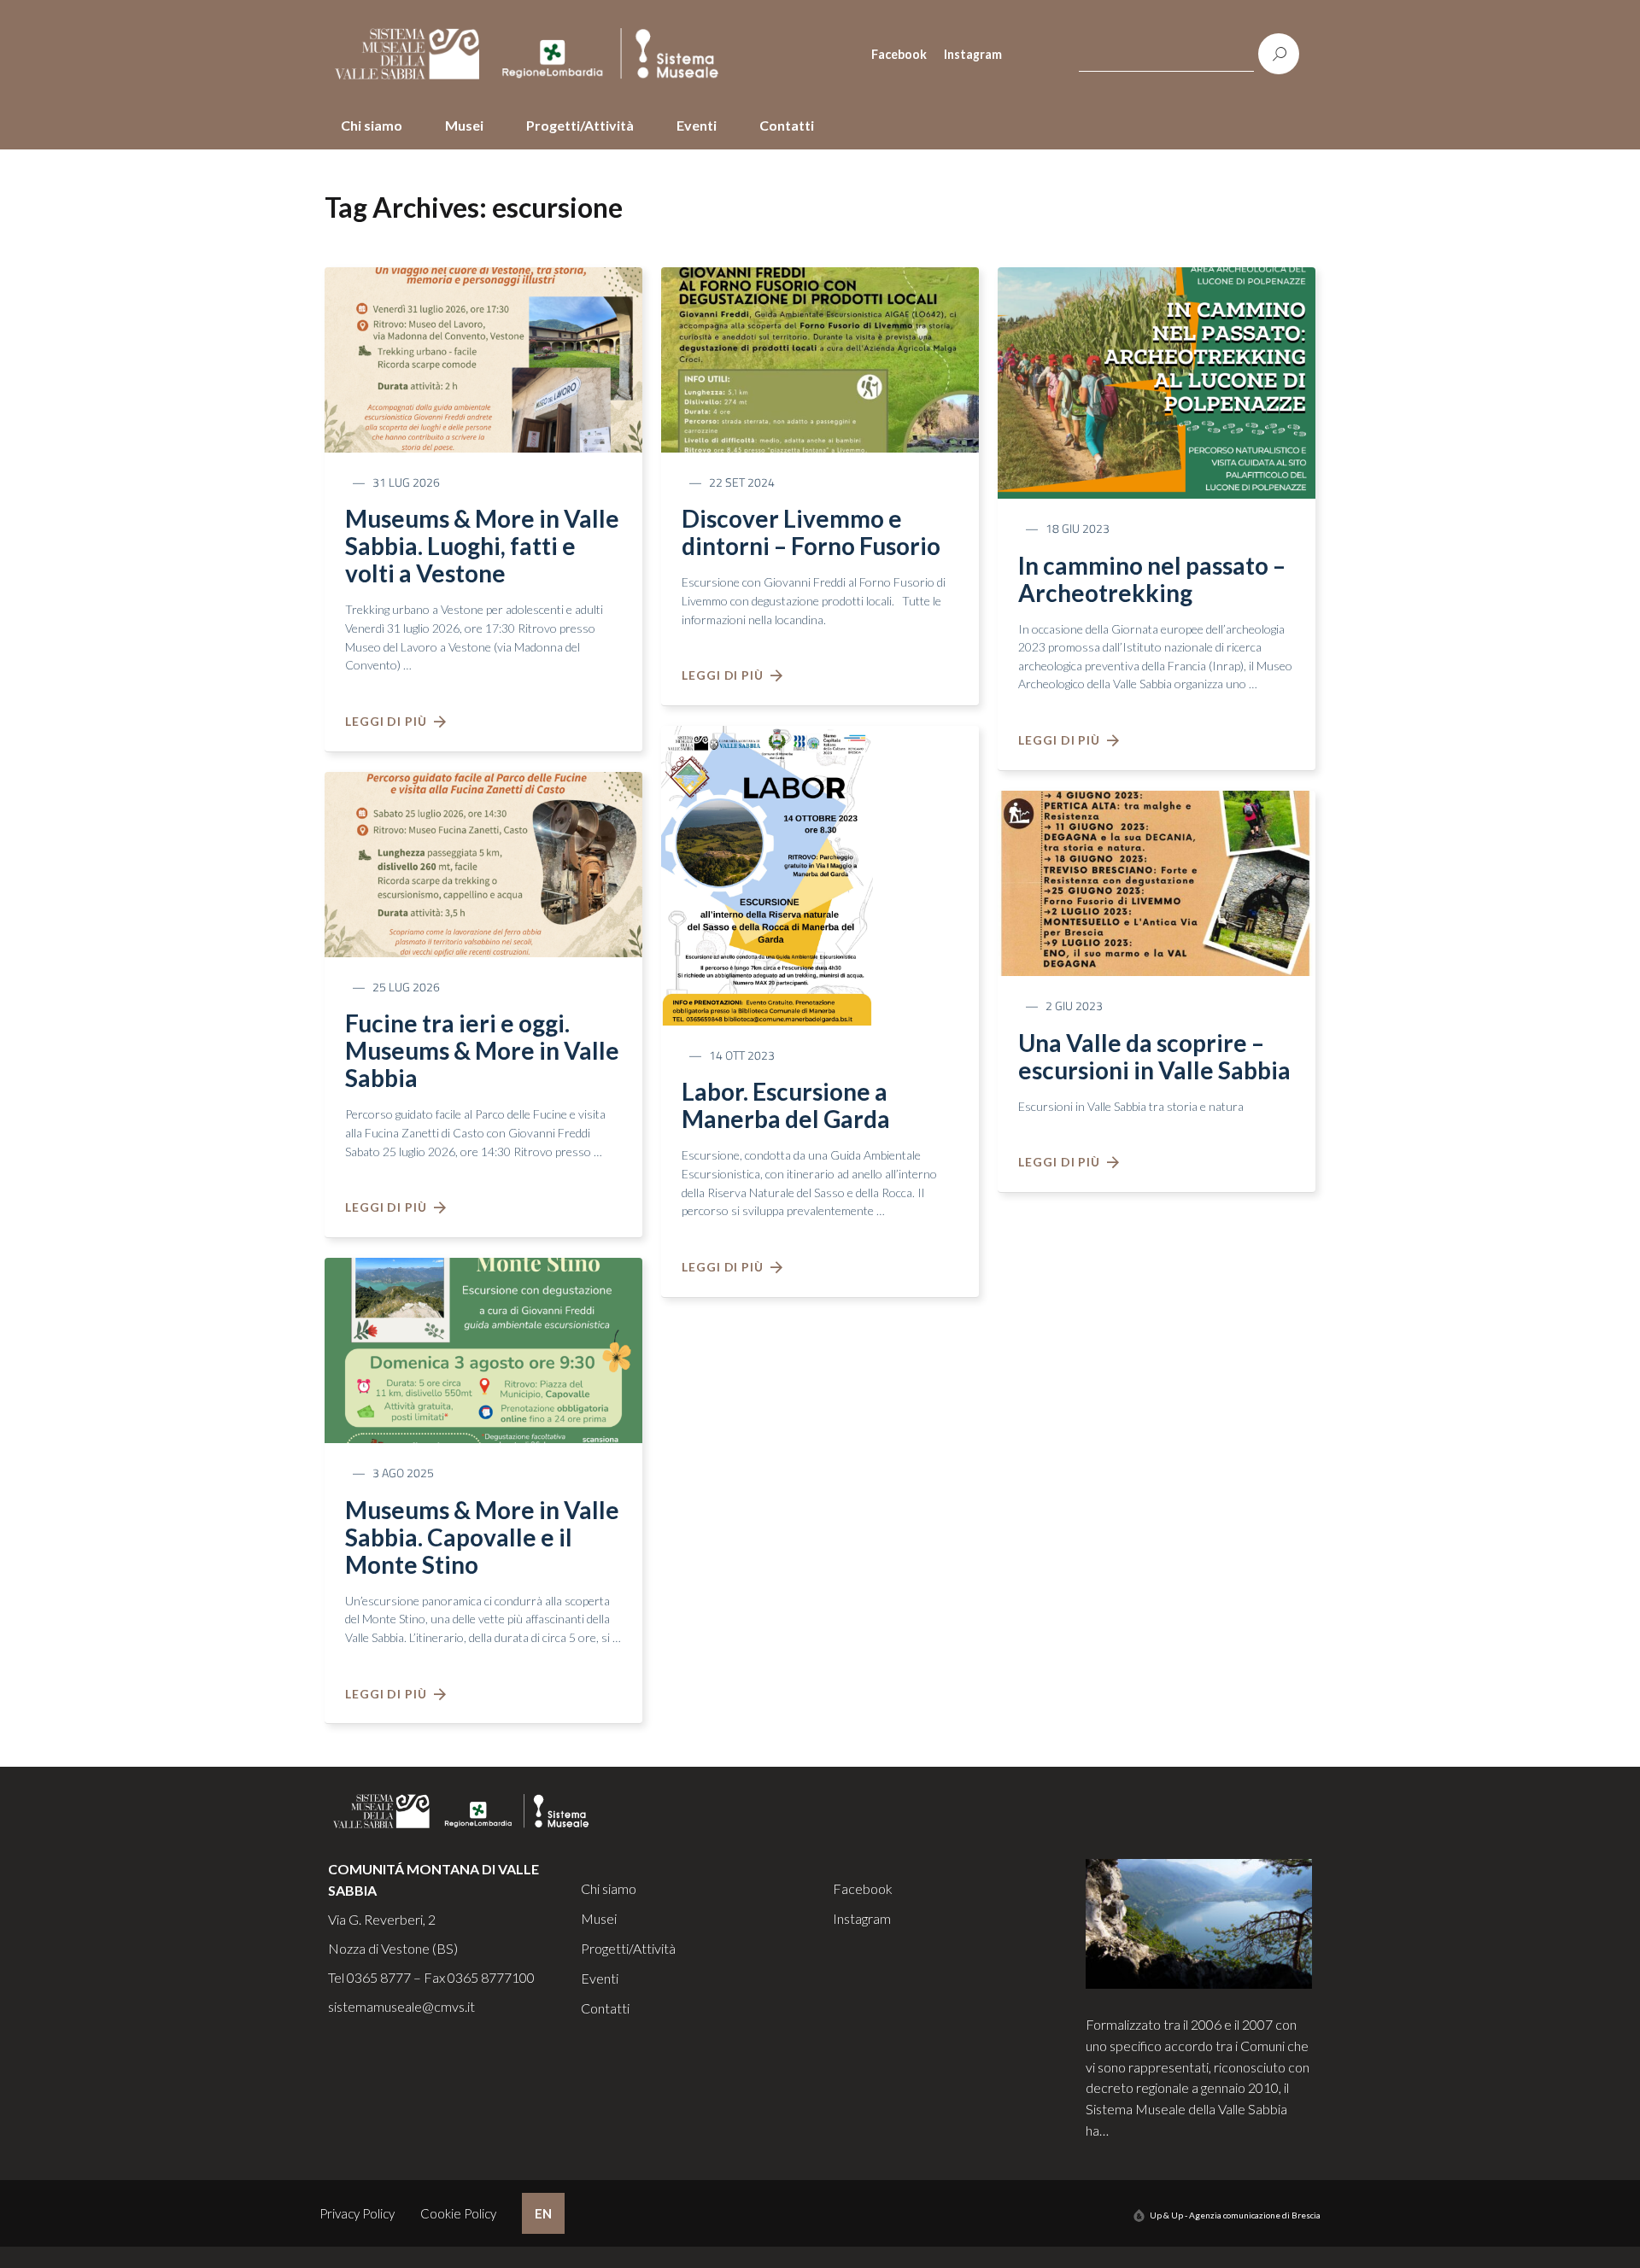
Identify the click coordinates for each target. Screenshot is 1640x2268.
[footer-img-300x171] (1199, 1922)
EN (543, 2213)
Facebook (899, 54)
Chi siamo (372, 125)
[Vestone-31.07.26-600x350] (483, 358)
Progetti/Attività (580, 125)
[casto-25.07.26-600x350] (483, 862)
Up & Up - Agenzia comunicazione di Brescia (1235, 2215)
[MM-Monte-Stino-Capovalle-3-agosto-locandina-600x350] (483, 1348)
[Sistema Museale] (534, 54)
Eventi (697, 125)
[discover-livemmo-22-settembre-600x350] (820, 358)
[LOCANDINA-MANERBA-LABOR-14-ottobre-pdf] (767, 874)
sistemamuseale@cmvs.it (401, 2006)
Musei (464, 125)
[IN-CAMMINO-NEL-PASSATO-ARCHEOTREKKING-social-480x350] (1157, 381)
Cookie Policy (458, 2213)
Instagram (973, 54)
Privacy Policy (357, 2213)
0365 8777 (379, 1977)
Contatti (787, 125)
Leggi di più (389, 721)
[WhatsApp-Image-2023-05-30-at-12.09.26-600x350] (1157, 881)
